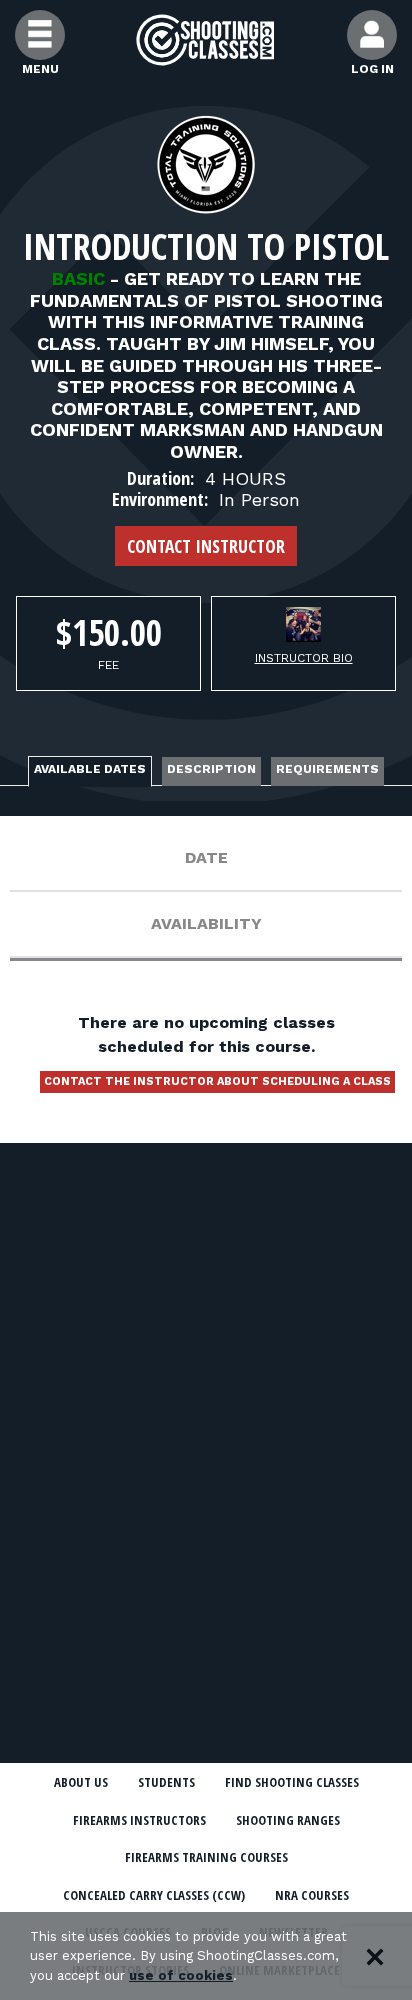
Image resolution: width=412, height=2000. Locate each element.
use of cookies (181, 1975)
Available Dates (90, 769)
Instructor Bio (304, 658)
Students (166, 1782)
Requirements (327, 769)
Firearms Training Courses (206, 1857)
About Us (81, 1782)
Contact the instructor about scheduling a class (217, 1081)
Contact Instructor (206, 546)
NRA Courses (312, 1895)
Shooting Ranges (288, 1820)
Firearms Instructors (139, 1820)
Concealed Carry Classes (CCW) (154, 1895)
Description (211, 769)
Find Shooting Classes (292, 1782)
